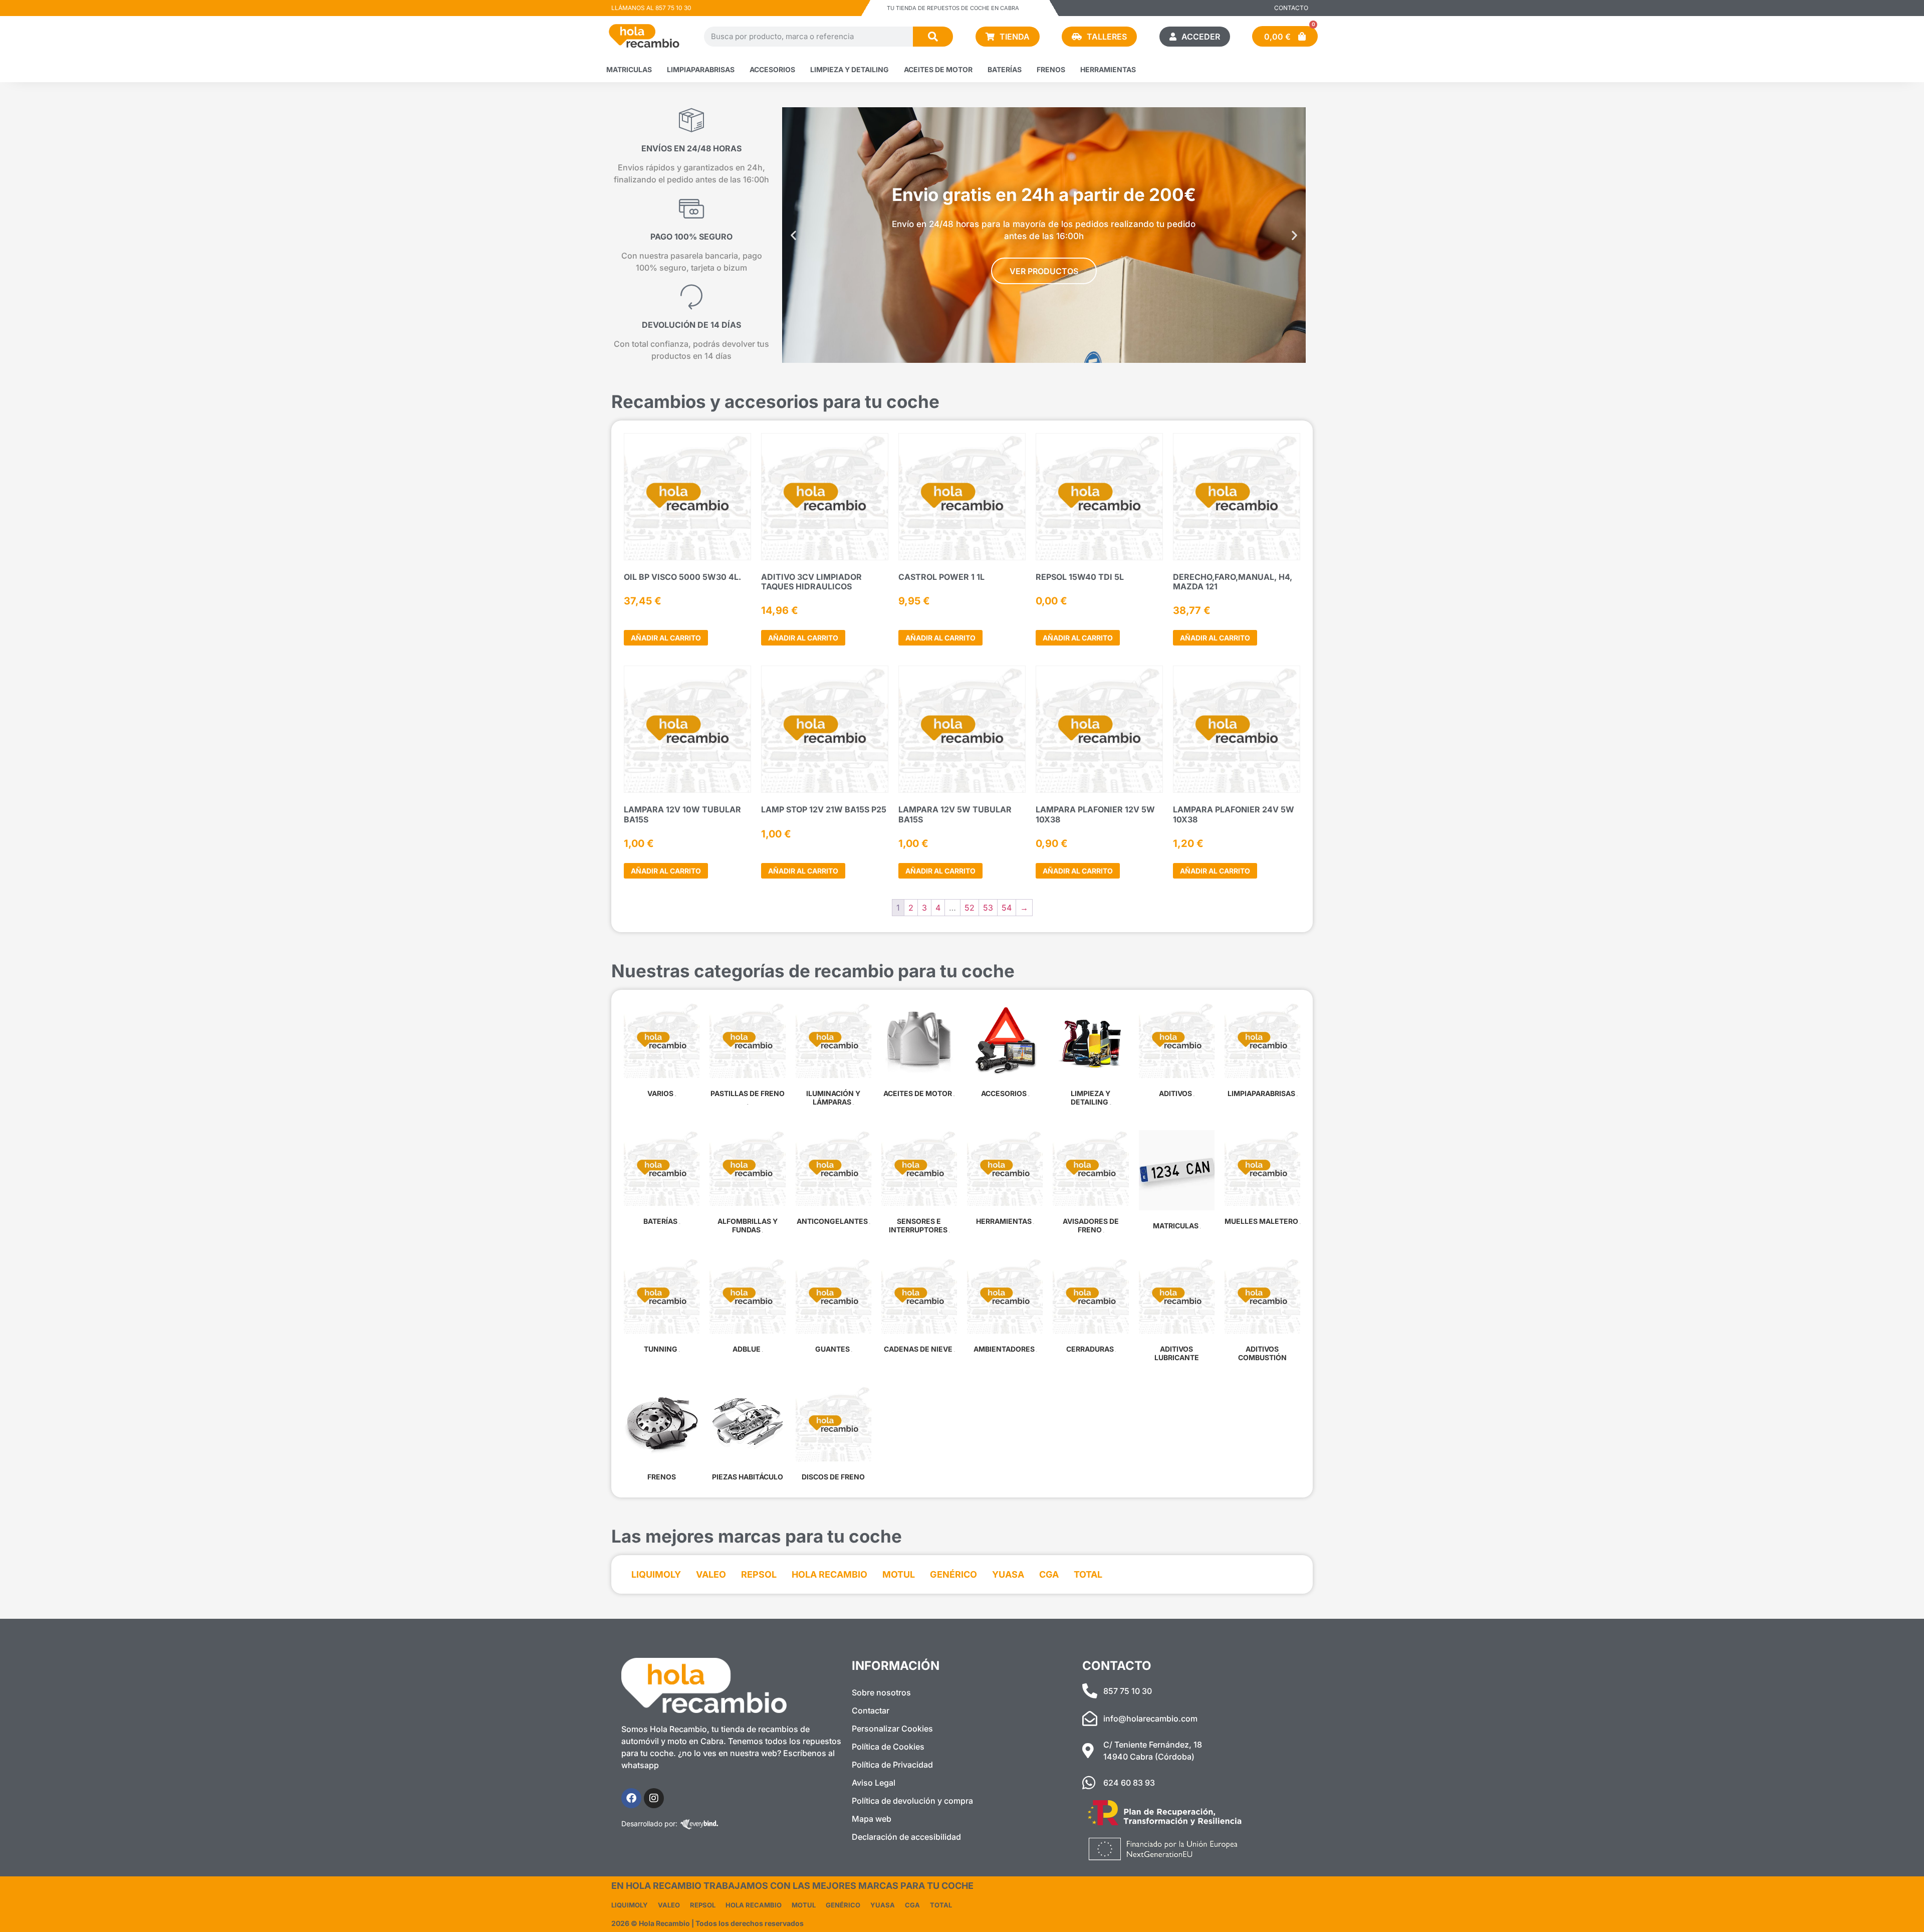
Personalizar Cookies (892, 1729)
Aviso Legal (874, 1783)
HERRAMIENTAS (1108, 69)
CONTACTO (1291, 8)
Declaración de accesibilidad (906, 1837)
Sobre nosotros (881, 1692)
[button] (793, 235)
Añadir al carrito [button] (666, 638)
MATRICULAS (629, 69)
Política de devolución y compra (912, 1801)
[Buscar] (933, 37)
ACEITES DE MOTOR (938, 69)
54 (1007, 908)
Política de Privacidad (892, 1765)
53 (988, 908)
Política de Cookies (888, 1747)
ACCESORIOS (772, 69)
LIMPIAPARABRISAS (701, 69)
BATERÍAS (1005, 69)
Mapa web (872, 1819)
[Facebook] (631, 1798)
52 (970, 908)
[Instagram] (654, 1798)
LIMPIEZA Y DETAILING (850, 69)
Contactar (871, 1710)
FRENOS (1051, 69)
